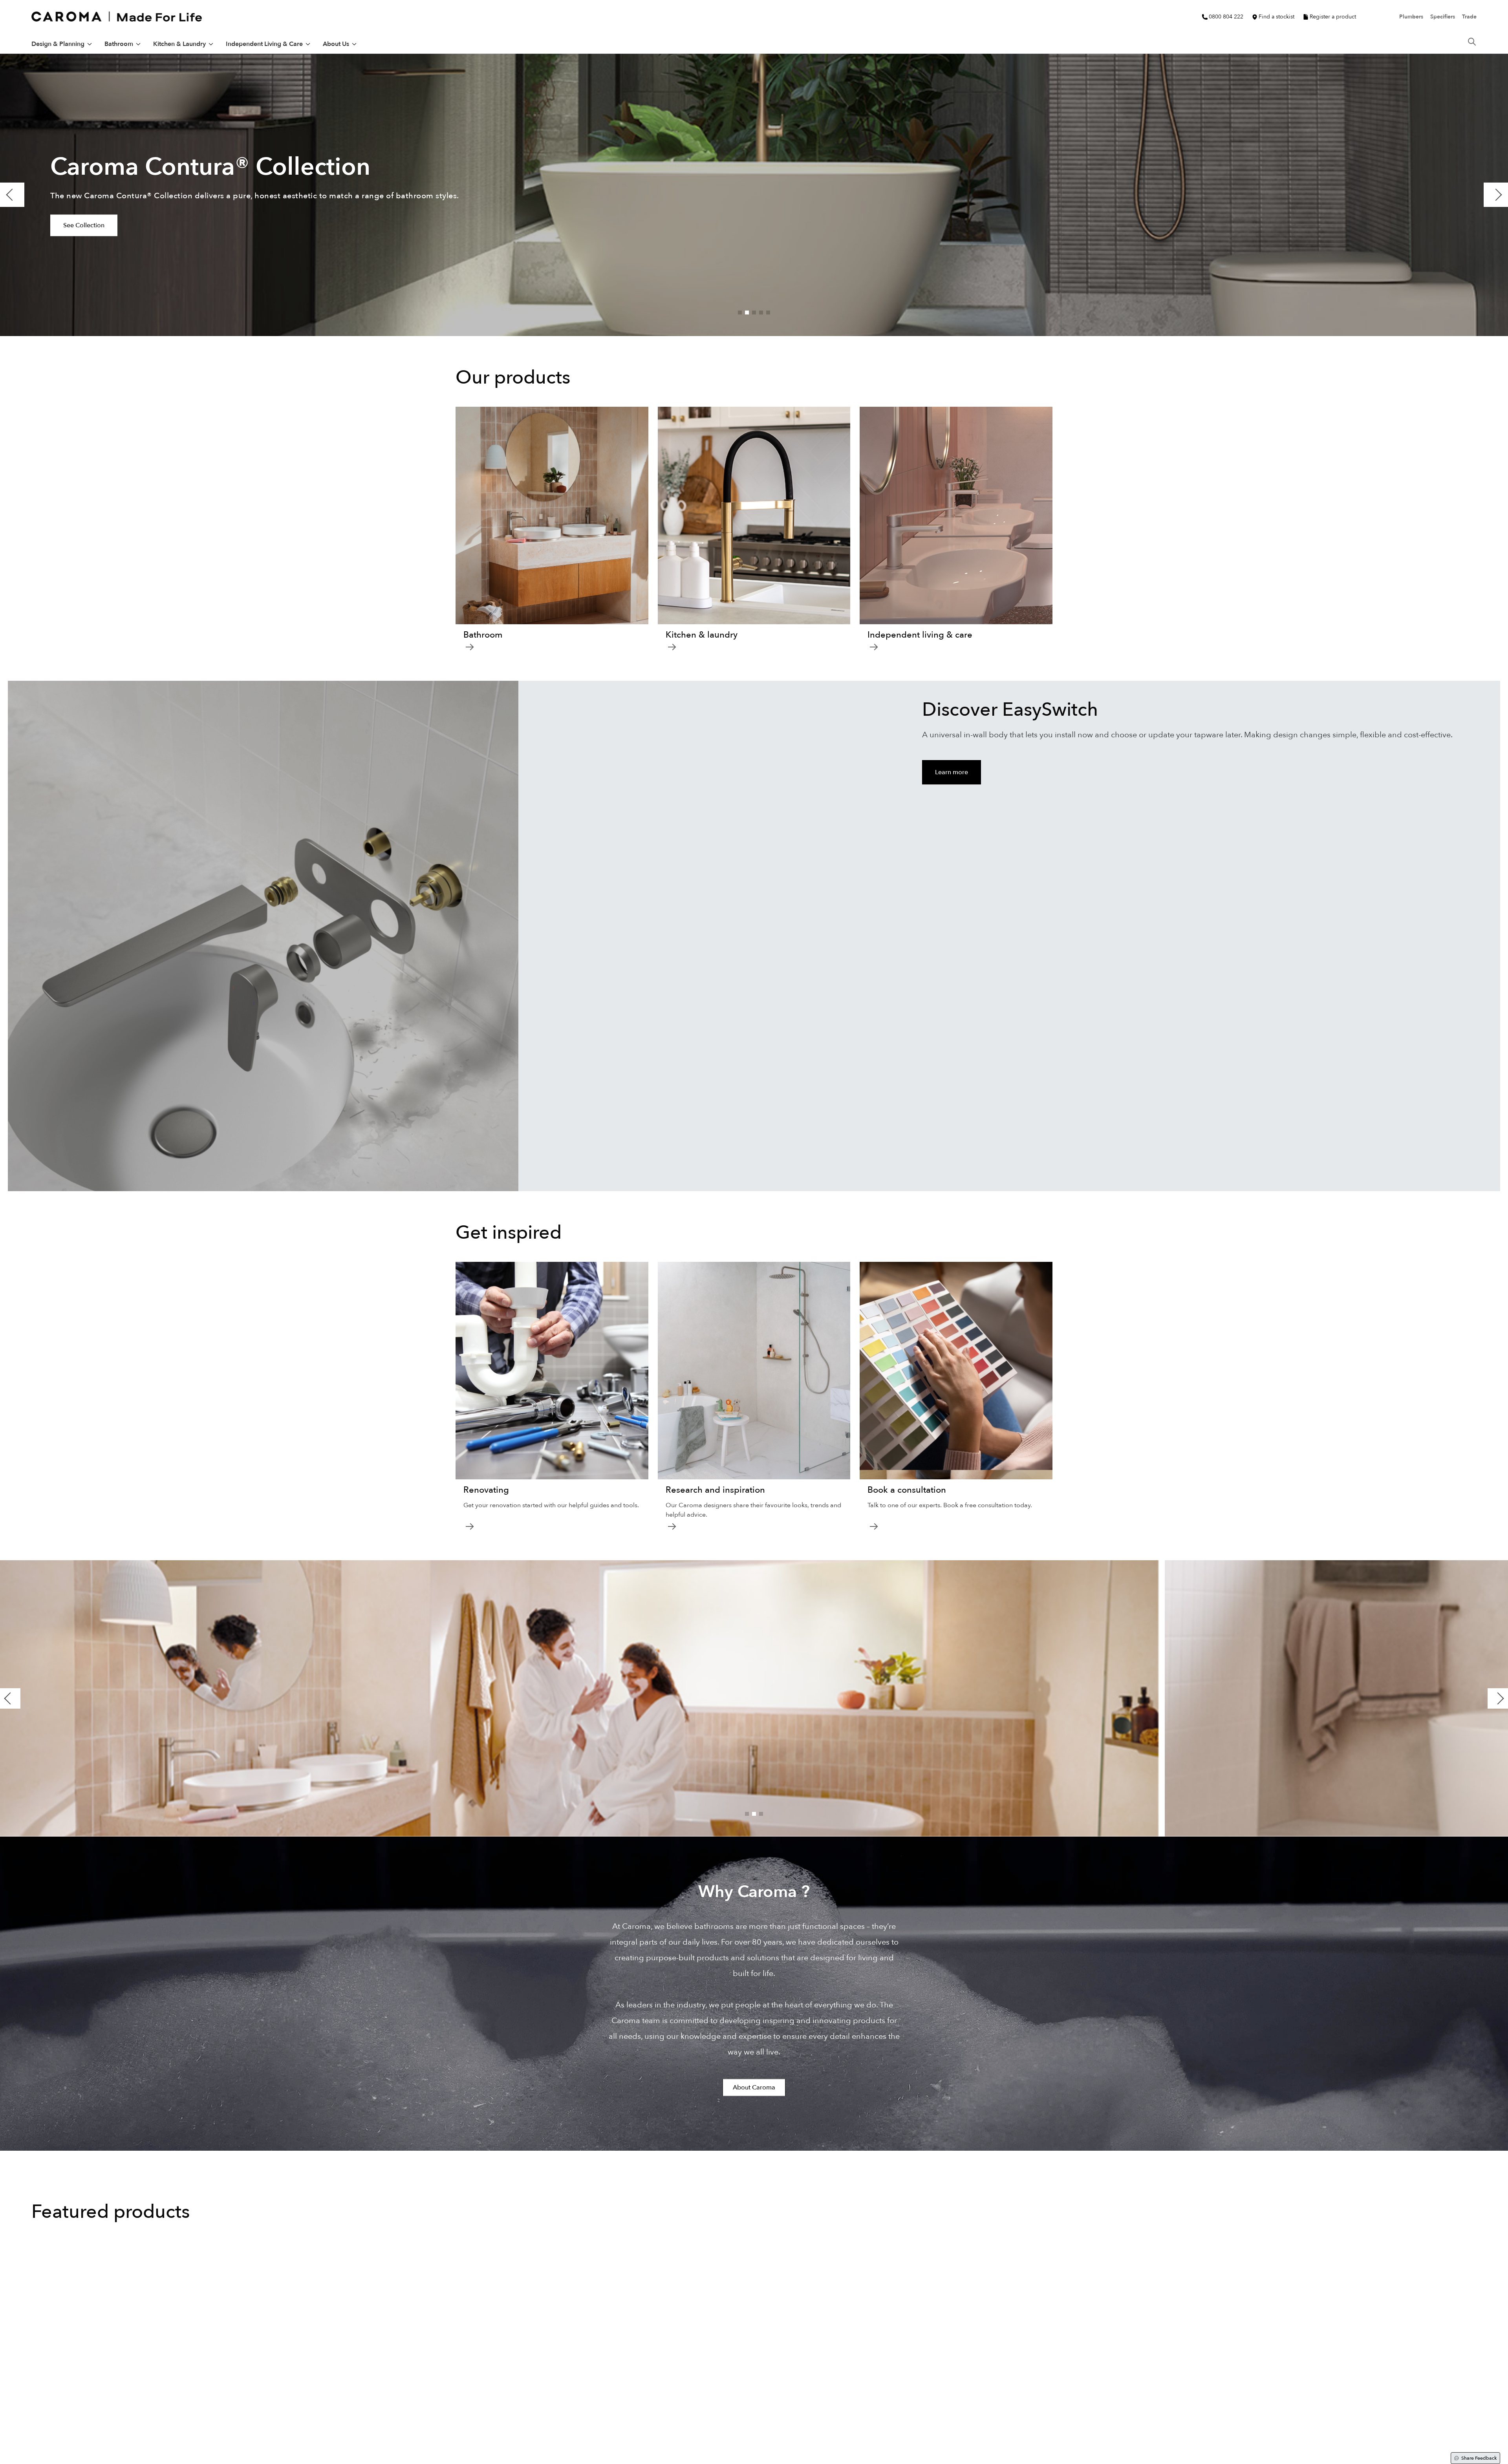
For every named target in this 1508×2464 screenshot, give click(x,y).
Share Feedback (1479, 2458)
